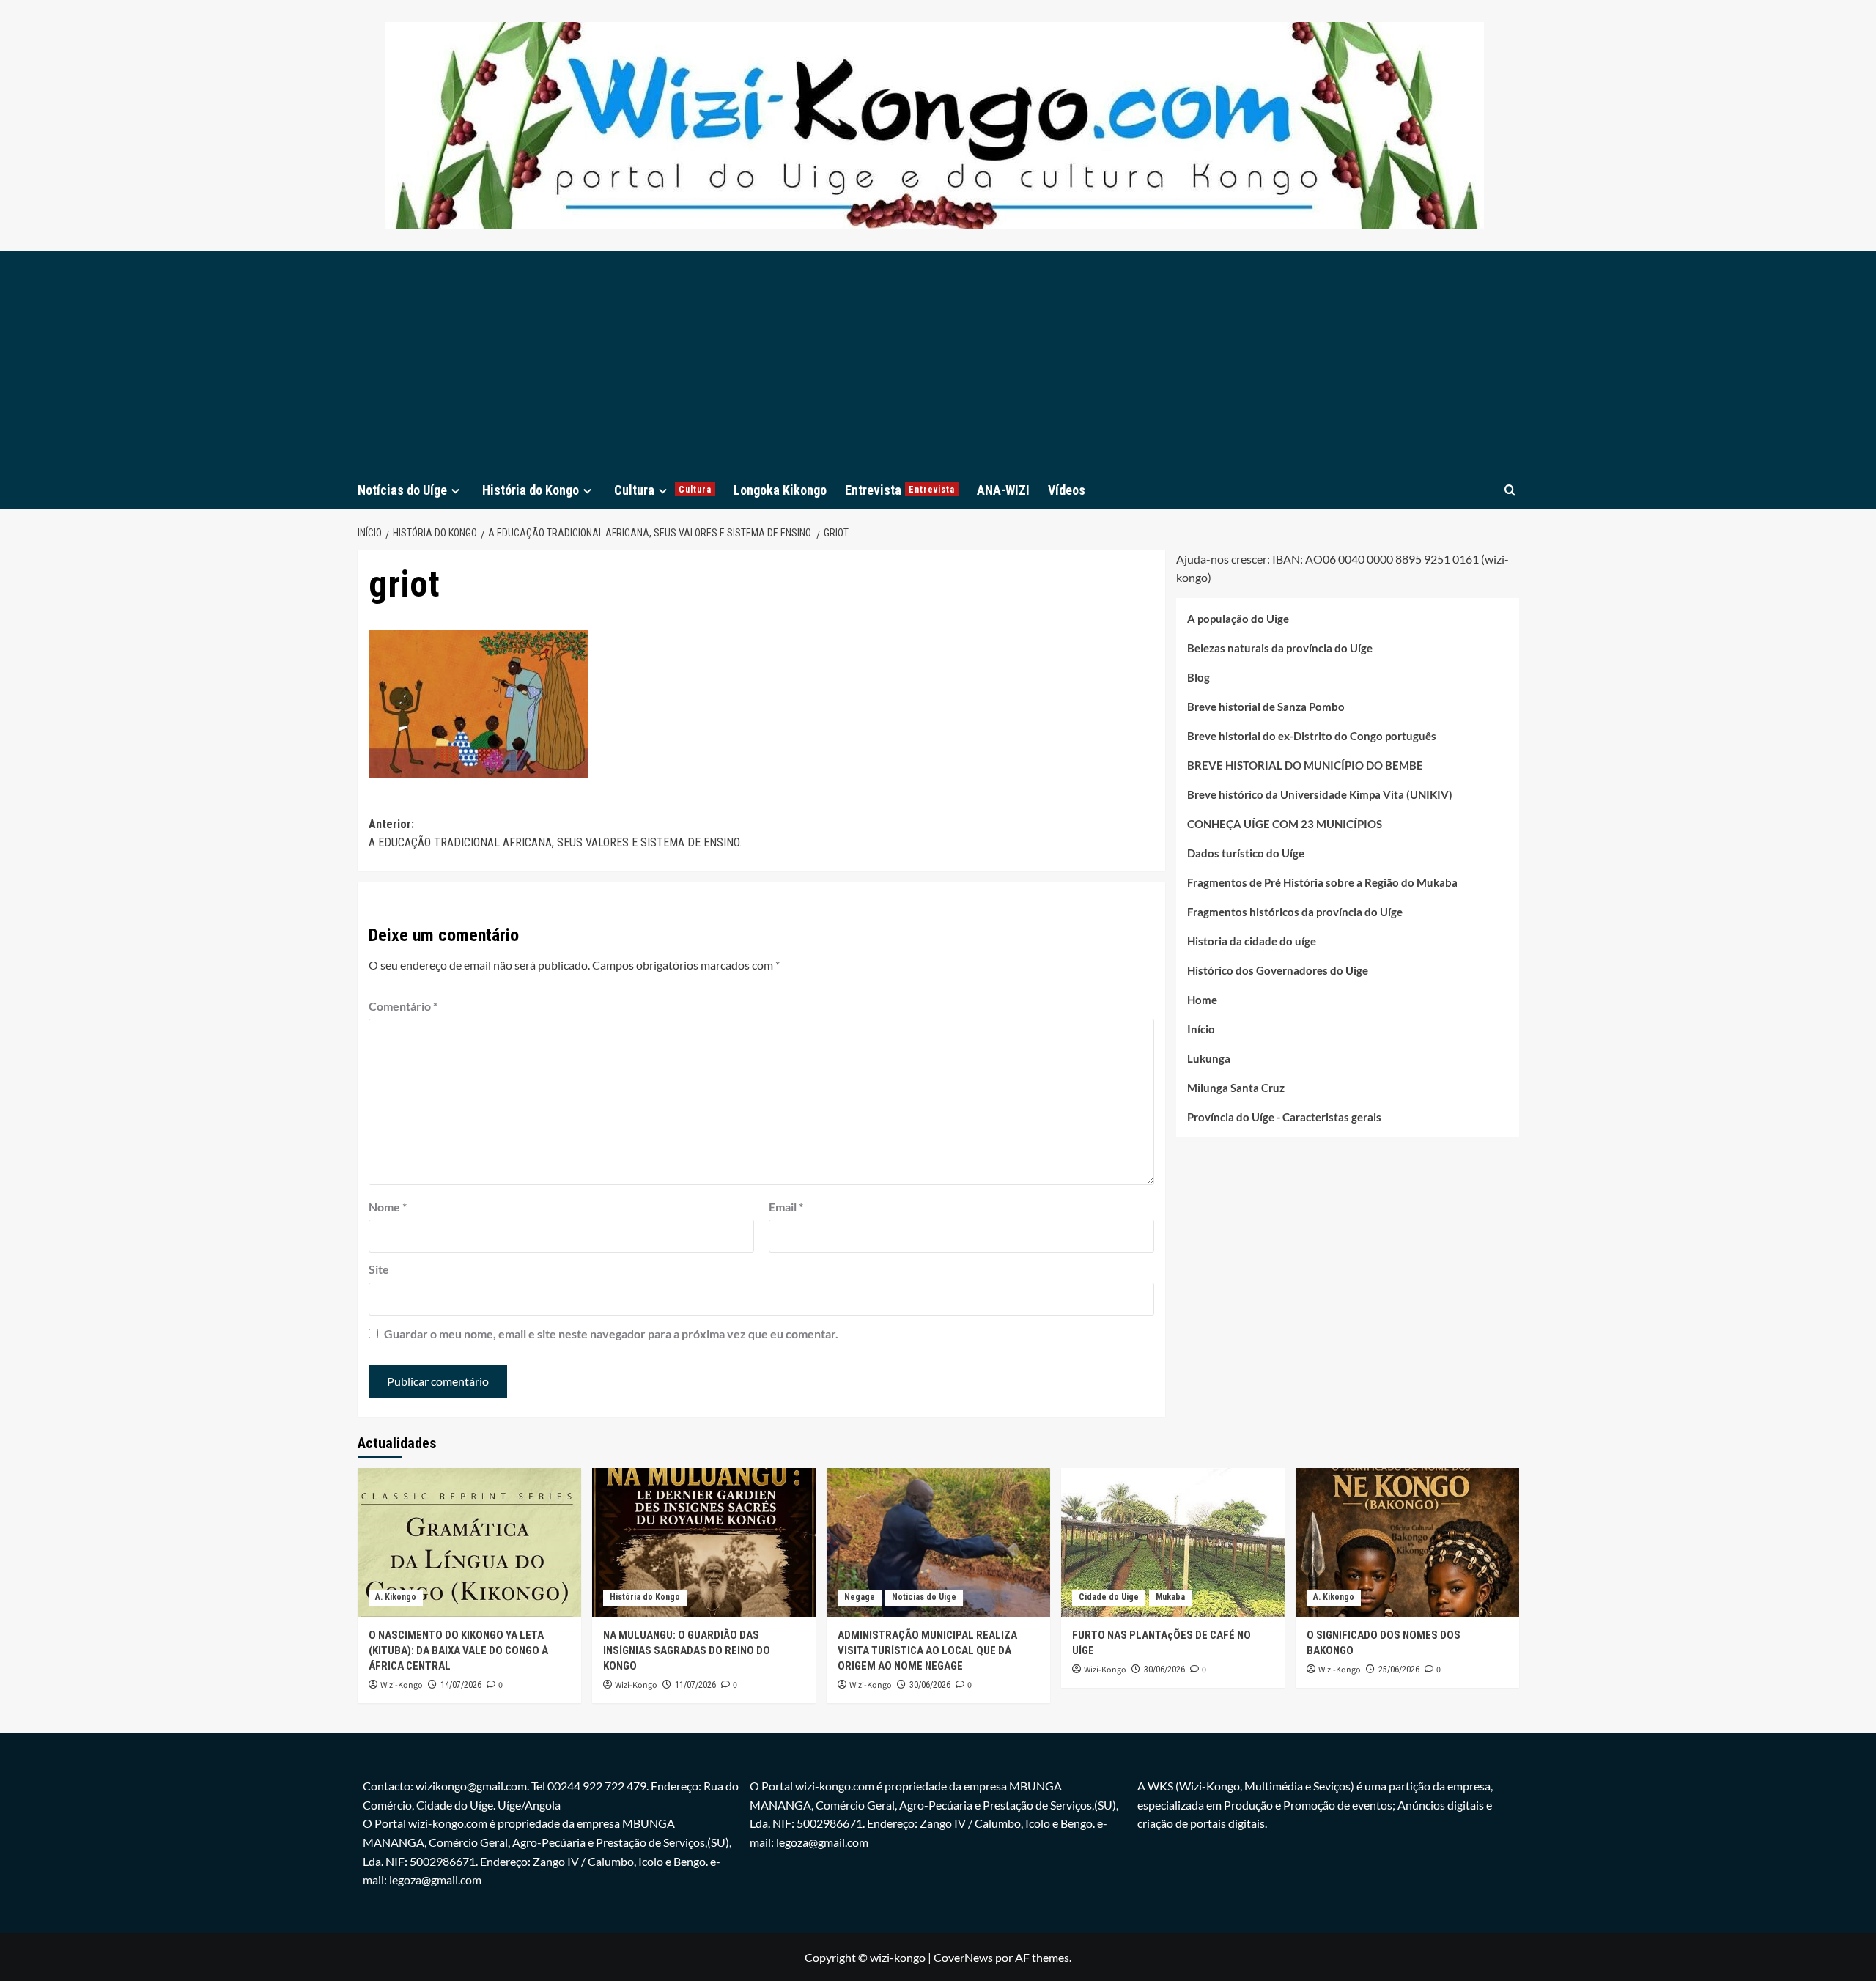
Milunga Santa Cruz (1236, 1088)
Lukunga (1209, 1058)
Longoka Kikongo (780, 490)
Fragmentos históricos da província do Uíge (1295, 912)
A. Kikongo (396, 1597)
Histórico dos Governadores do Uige (1278, 970)
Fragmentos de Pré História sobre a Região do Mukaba (1322, 882)
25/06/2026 (1399, 1670)
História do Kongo (531, 490)
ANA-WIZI (1003, 490)
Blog (1199, 677)
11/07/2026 (695, 1685)
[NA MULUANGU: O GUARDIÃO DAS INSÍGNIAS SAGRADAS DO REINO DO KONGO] (704, 1542)
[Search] (1510, 490)
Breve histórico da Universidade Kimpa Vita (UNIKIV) (1320, 794)
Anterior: (555, 834)
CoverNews (963, 1957)
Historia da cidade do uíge (1252, 941)
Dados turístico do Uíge (1246, 853)
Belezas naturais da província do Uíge (1280, 648)
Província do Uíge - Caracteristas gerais (1284, 1117)
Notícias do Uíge (402, 490)
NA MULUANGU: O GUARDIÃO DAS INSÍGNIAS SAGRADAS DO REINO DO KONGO (687, 1650)
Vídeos (1067, 490)
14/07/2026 (461, 1685)
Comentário (403, 1006)
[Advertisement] (938, 361)
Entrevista (900, 490)
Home (1202, 1000)
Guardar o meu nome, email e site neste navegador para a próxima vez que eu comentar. (611, 1333)
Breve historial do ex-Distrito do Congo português (1312, 736)
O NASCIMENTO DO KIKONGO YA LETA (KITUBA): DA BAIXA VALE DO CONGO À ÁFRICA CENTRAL (458, 1650)
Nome (388, 1207)
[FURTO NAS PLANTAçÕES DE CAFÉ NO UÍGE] (1173, 1542)
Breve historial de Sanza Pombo (1266, 707)
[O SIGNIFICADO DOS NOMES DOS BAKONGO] (1407, 1542)
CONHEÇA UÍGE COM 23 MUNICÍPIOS (1285, 824)
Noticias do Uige (924, 1597)
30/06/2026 (930, 1685)
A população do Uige (1238, 619)
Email (786, 1207)
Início (1201, 1029)
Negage (860, 1597)
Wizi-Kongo (402, 1685)
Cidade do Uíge (1109, 1597)
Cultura (663, 490)
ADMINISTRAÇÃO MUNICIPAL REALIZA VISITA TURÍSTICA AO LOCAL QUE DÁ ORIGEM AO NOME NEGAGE (927, 1650)
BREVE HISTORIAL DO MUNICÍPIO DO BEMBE (1305, 765)
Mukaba (1170, 1597)
